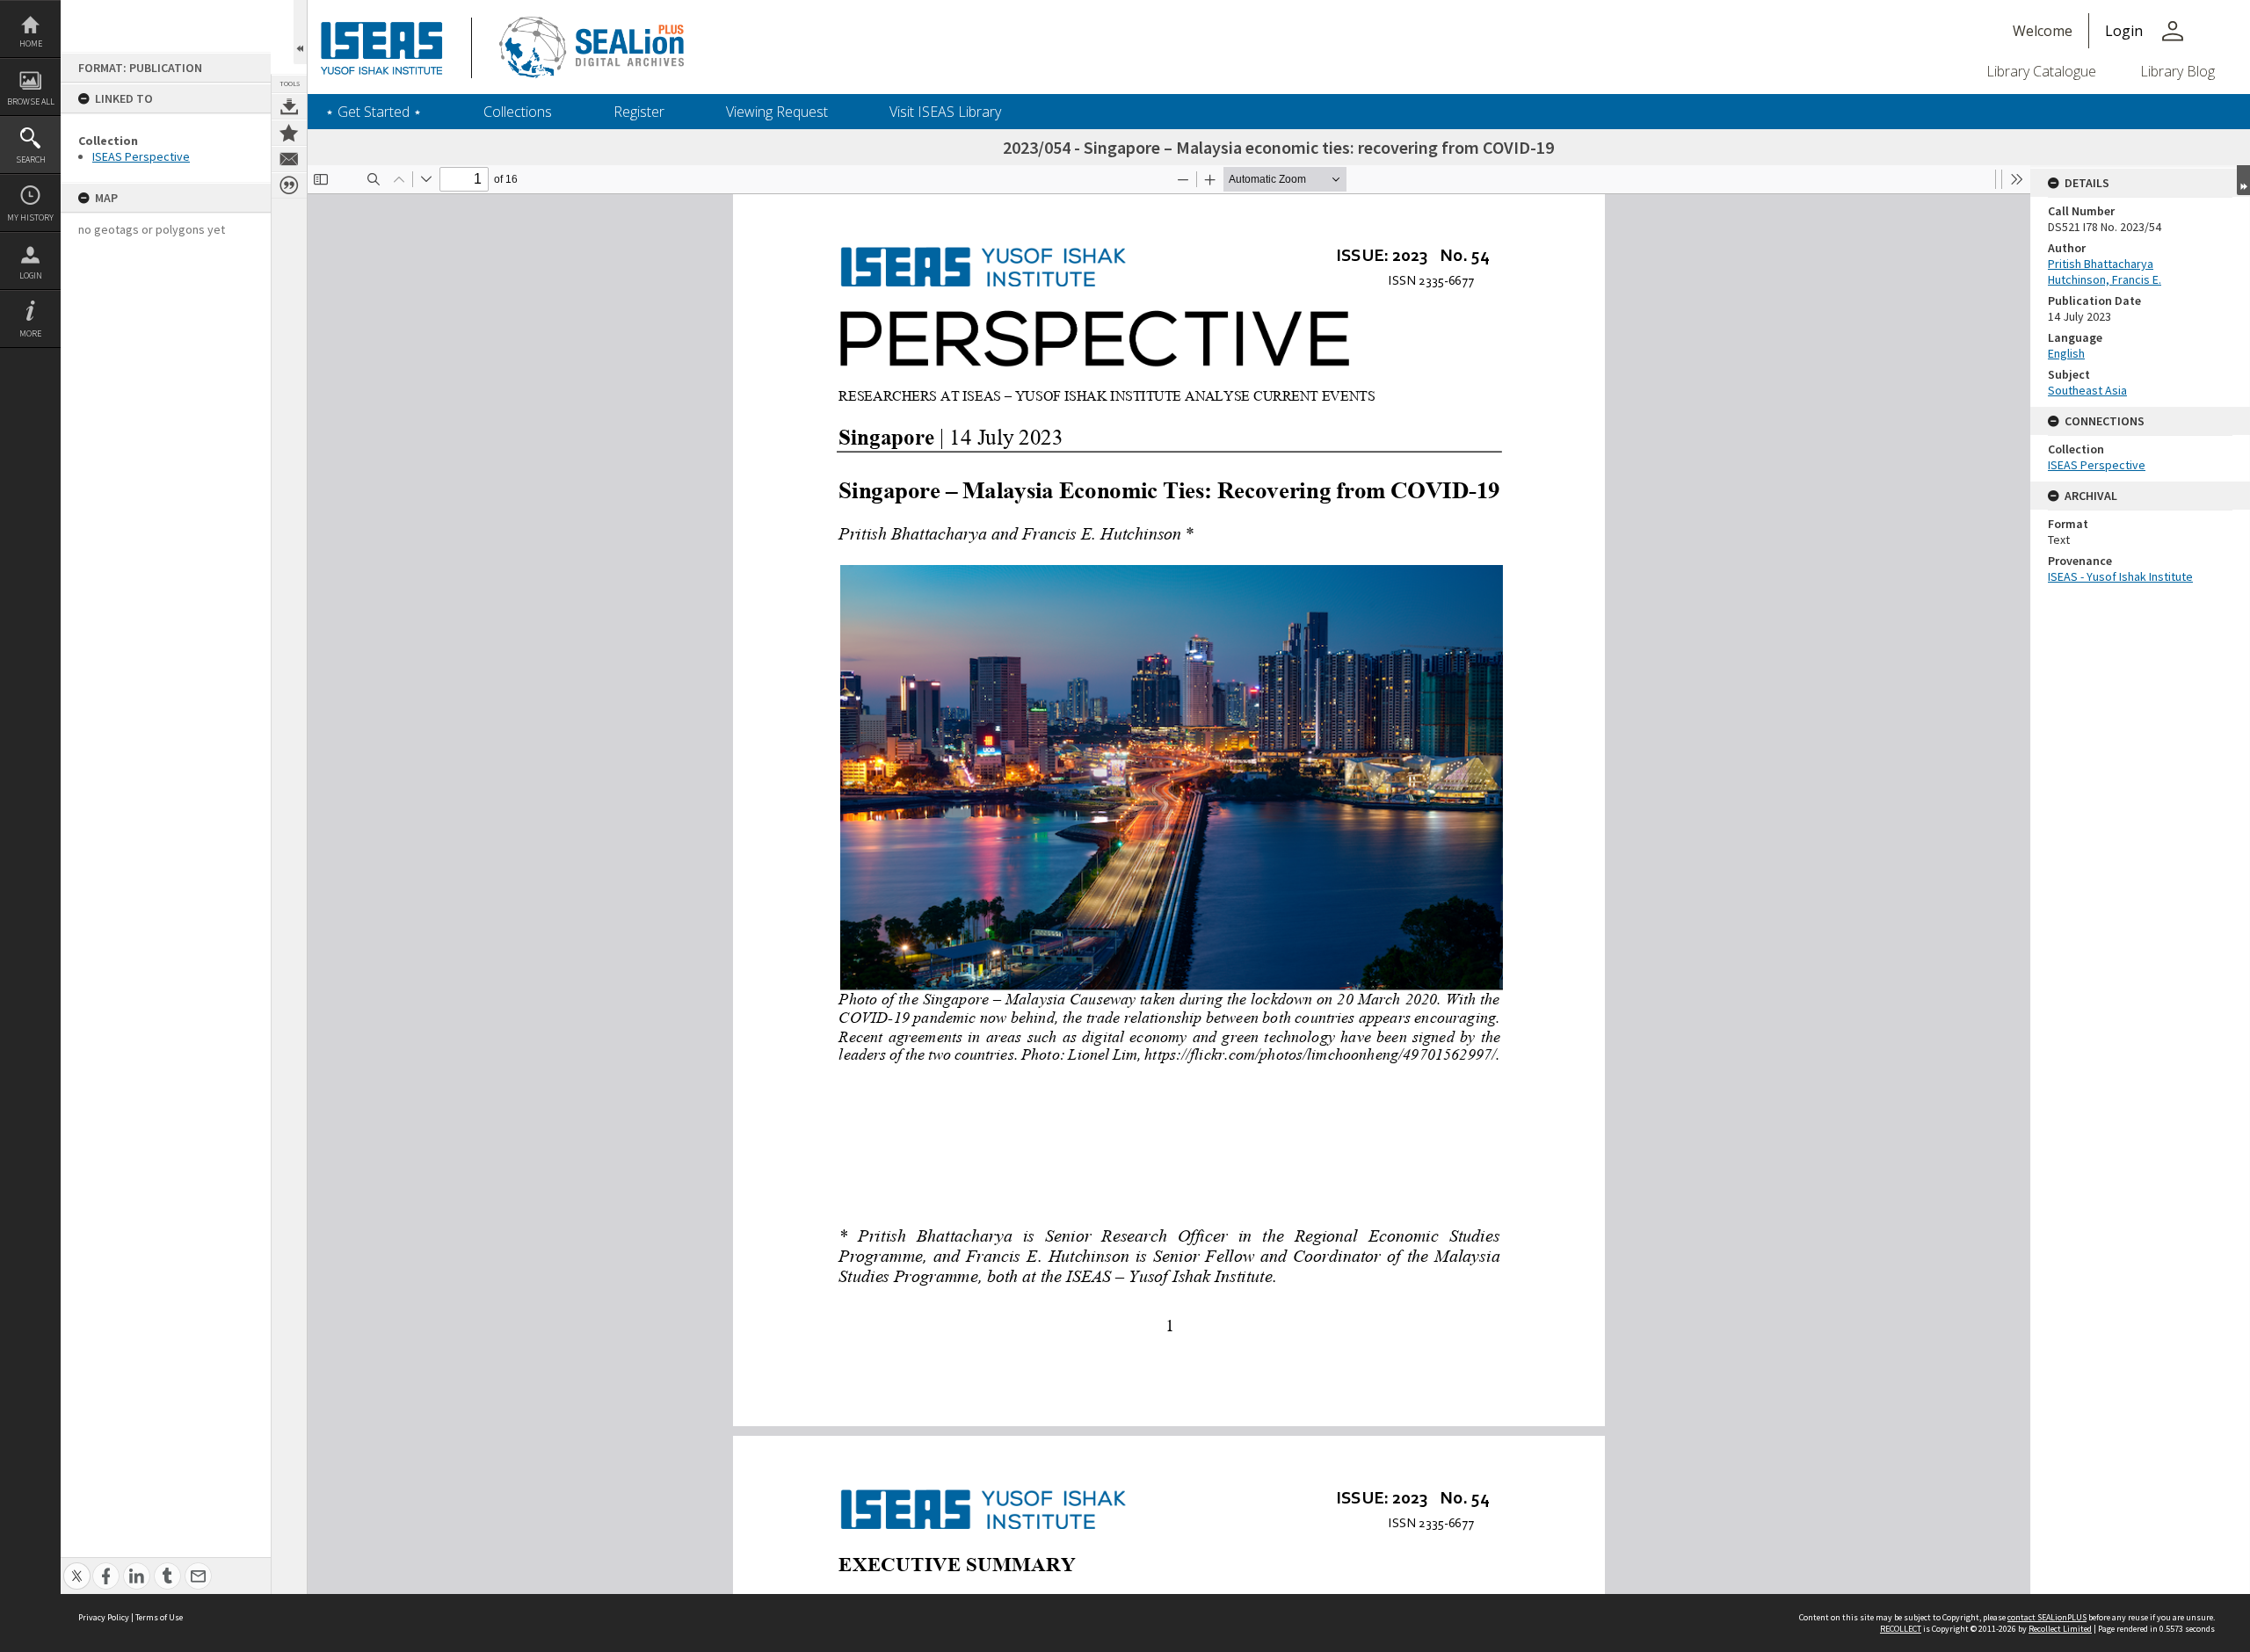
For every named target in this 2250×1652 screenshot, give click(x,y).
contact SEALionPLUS (2047, 1617)
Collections (518, 112)
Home (31, 43)
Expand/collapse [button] (2243, 180)
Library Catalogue (2041, 71)
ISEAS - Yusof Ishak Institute (2120, 576)
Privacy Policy (104, 1617)
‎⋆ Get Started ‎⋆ (374, 112)
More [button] (30, 333)
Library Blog (2177, 71)
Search (31, 159)
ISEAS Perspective (141, 156)
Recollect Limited (2060, 1629)
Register (639, 112)
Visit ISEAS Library (945, 112)
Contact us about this (289, 159)
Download (289, 106)
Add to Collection (289, 133)
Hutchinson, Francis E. (2105, 279)
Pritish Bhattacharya (2101, 264)
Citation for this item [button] (289, 185)
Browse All (31, 101)
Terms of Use (159, 1617)
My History (30, 217)
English (2066, 353)
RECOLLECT (1901, 1629)
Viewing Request (777, 112)
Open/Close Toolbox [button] (300, 32)
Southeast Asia (2087, 390)
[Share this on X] (77, 1566)
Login (31, 275)
